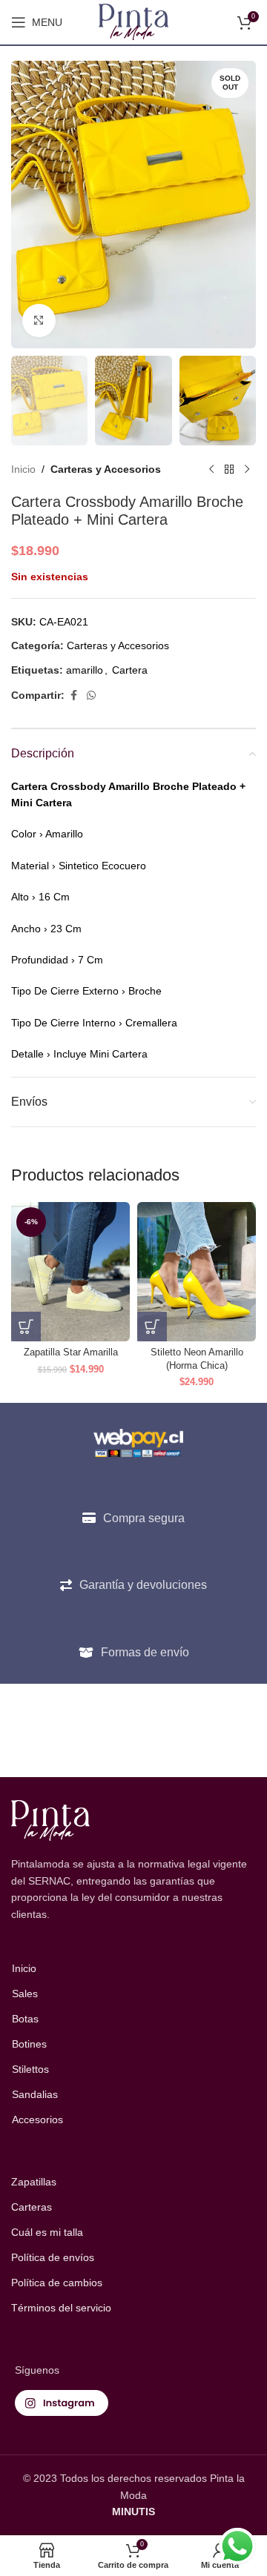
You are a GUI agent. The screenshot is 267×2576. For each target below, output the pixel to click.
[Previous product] (211, 469)
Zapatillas (34, 2182)
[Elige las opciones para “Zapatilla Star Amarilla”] (26, 1327)
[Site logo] (134, 21)
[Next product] (247, 469)
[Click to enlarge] (39, 321)
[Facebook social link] (73, 696)
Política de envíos (53, 2257)
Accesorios (37, 2119)
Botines (29, 2044)
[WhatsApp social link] (91, 696)
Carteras (32, 2207)
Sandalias (35, 2094)
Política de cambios (57, 2283)
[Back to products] (229, 469)
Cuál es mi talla (47, 2232)
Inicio (23, 469)
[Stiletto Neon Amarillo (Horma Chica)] (197, 1272)
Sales (25, 1994)
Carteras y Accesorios (106, 469)
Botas (25, 2019)
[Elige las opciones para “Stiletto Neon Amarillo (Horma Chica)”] (152, 1327)
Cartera (130, 670)
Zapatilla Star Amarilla (71, 1352)
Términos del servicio (61, 2308)
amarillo (85, 670)
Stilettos (30, 2069)
